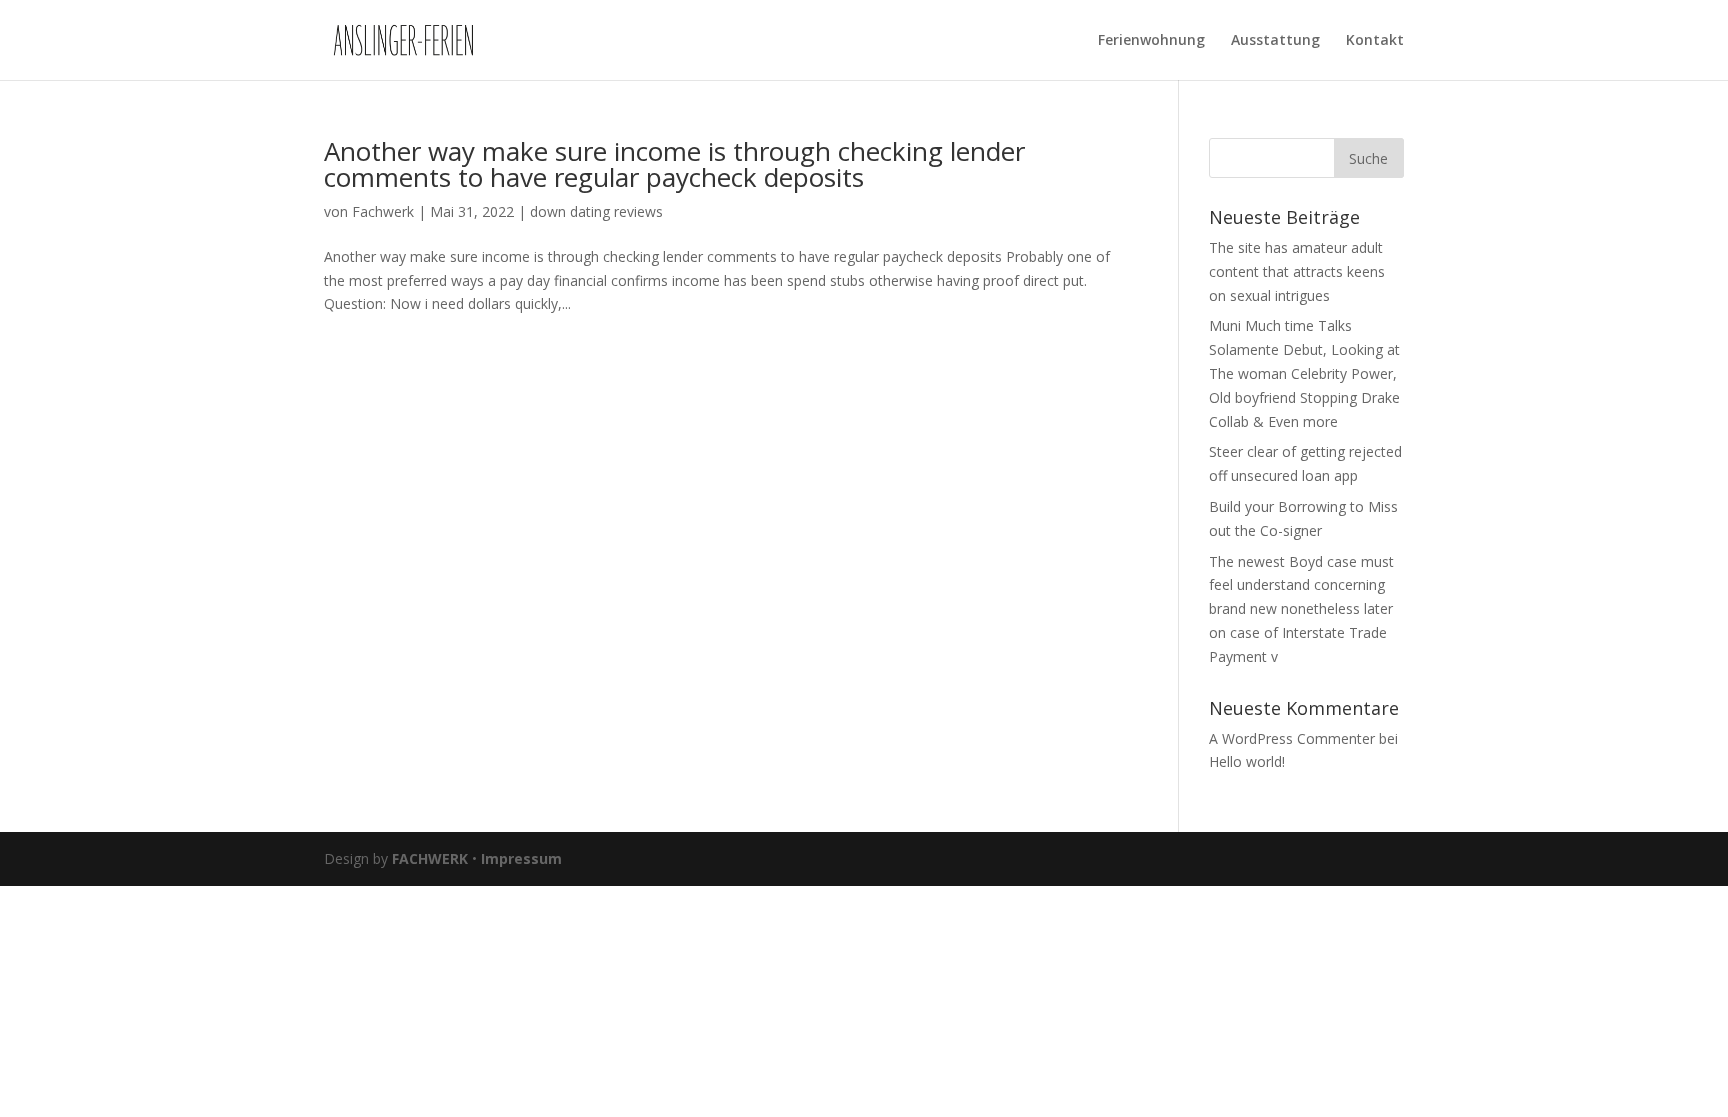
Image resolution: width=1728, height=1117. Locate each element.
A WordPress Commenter (1292, 738)
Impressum (521, 858)
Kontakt (1375, 41)
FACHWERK (430, 858)
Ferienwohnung (1151, 41)
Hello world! (1247, 761)
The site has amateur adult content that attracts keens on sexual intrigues (1297, 271)
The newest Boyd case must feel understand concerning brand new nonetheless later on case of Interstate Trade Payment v (1301, 609)
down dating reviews (596, 211)
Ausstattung (1275, 41)
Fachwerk (383, 211)
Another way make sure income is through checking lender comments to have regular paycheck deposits (674, 164)
